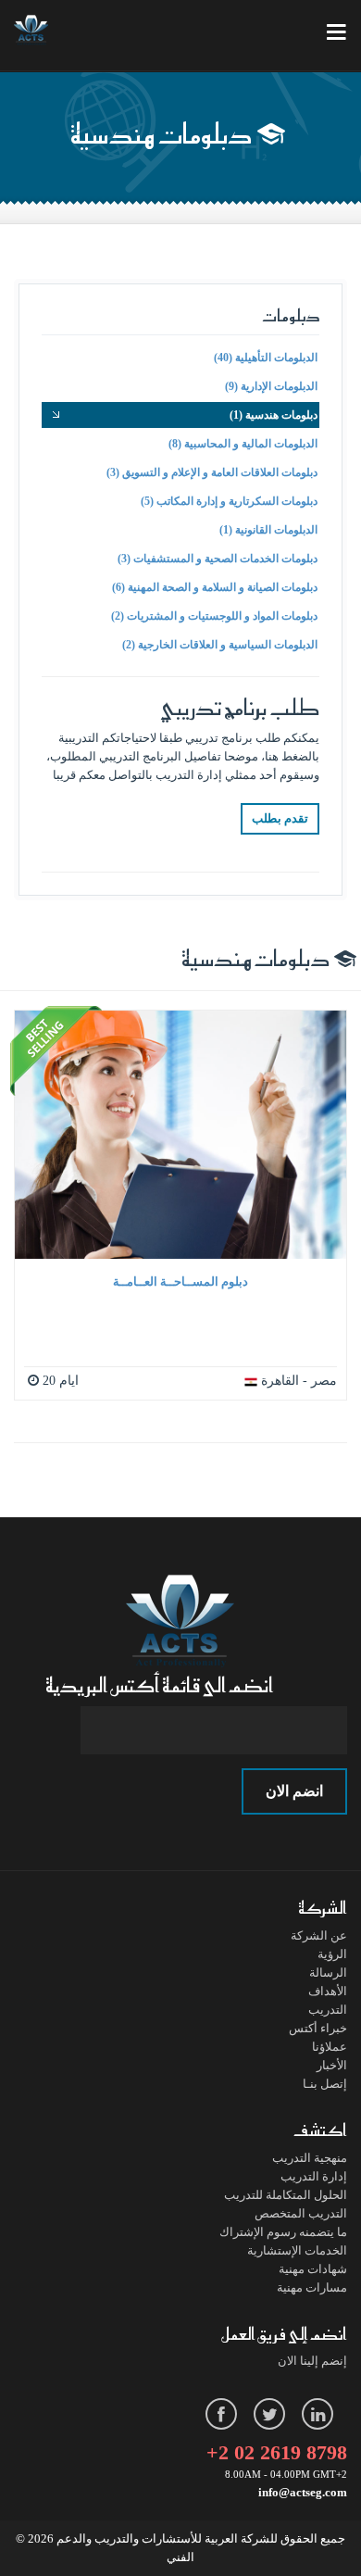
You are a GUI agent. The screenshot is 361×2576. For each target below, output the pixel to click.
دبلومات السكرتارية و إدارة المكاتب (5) (229, 501)
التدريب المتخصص (301, 2213)
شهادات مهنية (313, 2269)
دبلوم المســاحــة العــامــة (180, 1282)
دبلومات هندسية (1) (274, 415)
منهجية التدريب (310, 2158)
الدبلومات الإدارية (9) (271, 386)
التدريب (328, 2010)
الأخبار (332, 2065)
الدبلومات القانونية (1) (268, 530)
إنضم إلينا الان (312, 2361)
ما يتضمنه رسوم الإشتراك (283, 2232)
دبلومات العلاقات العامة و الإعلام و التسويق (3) (212, 472)
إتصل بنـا (325, 2084)
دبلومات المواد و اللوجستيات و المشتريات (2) (214, 616)
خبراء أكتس (318, 2028)
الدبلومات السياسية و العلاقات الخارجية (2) (220, 645)
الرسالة (328, 1973)
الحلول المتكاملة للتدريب (286, 2195)
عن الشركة (319, 1935)
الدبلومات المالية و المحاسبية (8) (243, 444)
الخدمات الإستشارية (297, 2250)
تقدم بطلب (280, 818)
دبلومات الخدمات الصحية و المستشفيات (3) (218, 559)
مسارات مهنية (312, 2287)
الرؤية (332, 1954)
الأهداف (328, 1991)
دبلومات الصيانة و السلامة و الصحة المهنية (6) (215, 587)
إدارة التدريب (314, 2176)
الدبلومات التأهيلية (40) (266, 358)
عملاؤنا (330, 2047)
